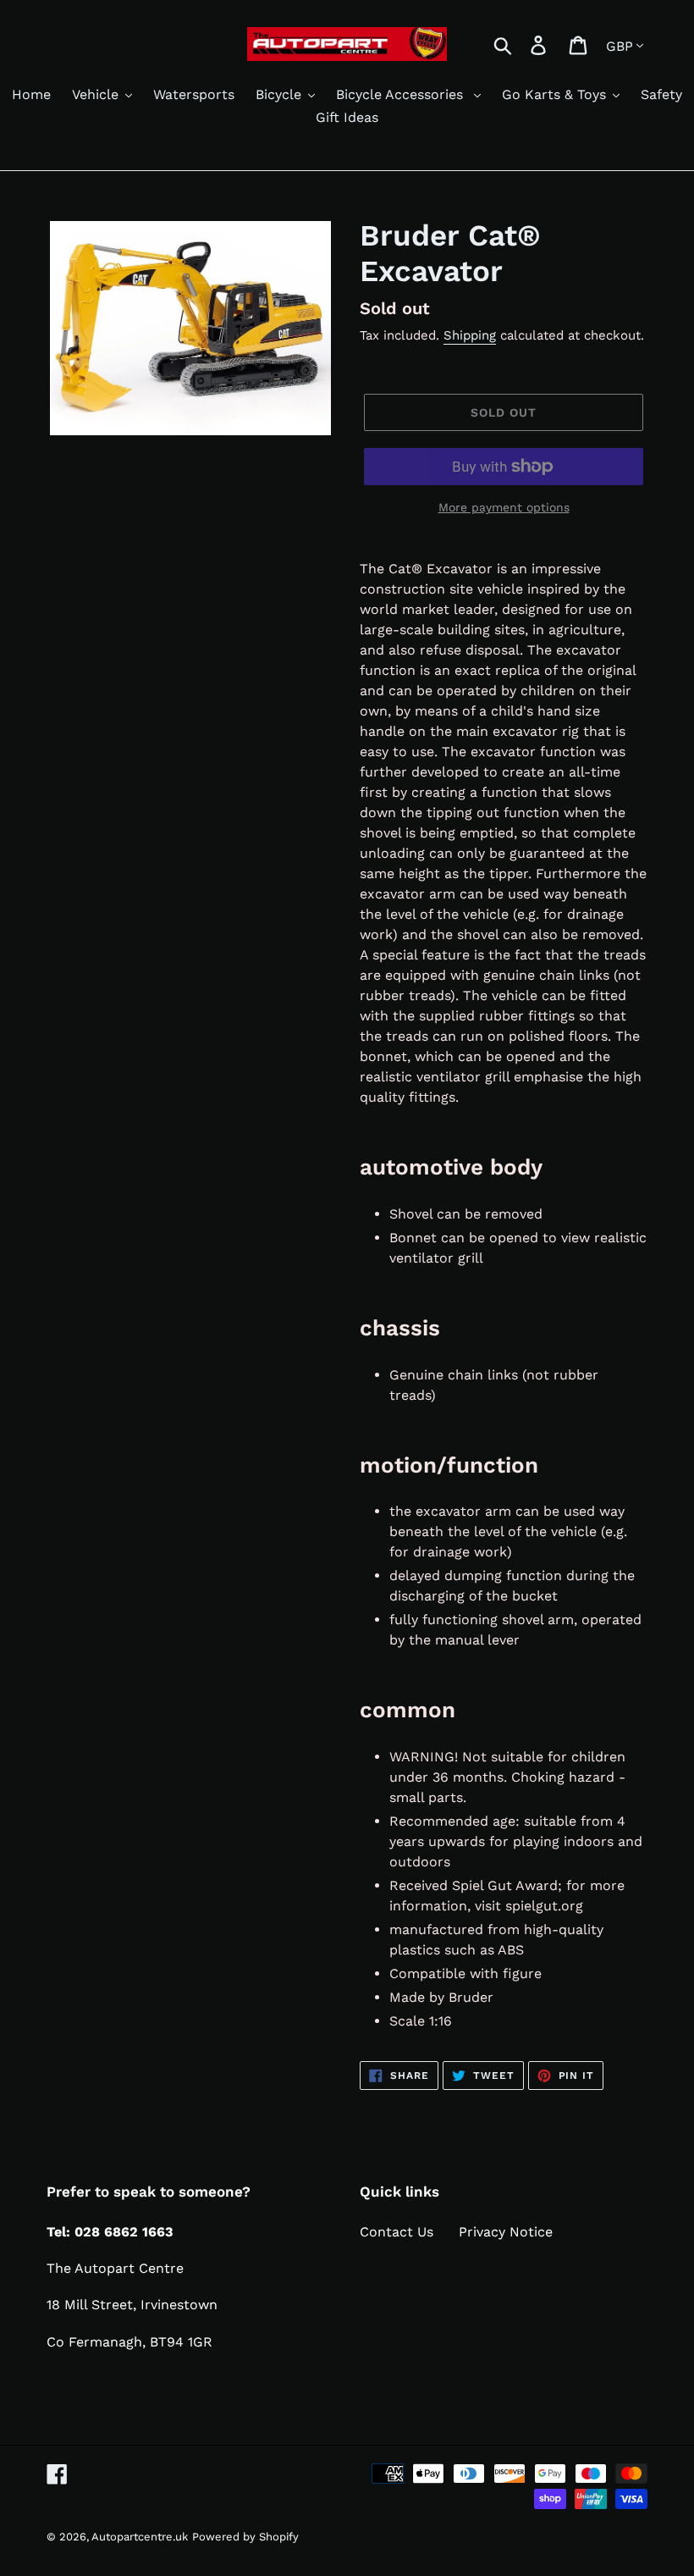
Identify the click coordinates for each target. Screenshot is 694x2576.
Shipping (470, 335)
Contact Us (397, 2232)
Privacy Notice (506, 2232)
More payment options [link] (504, 507)
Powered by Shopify (245, 2537)
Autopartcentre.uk (140, 2537)
